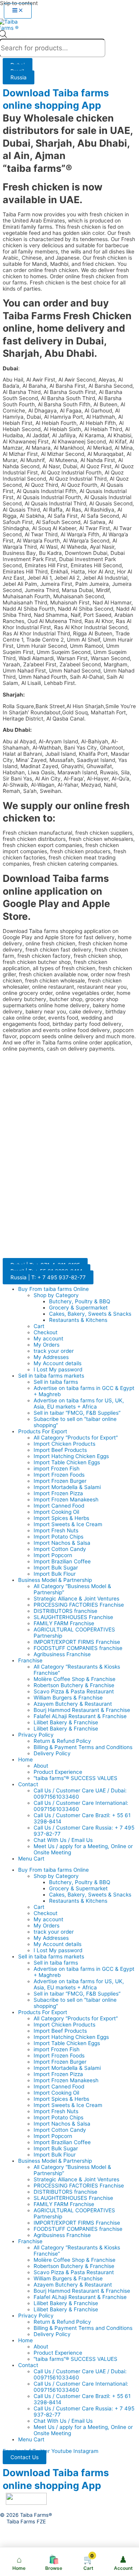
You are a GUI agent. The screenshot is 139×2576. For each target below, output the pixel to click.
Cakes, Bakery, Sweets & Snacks (90, 1314)
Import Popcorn (53, 1555)
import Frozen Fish (57, 1469)
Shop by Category (56, 1295)
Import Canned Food (59, 1506)
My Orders (47, 1345)
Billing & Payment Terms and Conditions (83, 1747)
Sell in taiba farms (56, 1382)
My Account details (58, 1363)
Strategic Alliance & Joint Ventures (76, 1599)
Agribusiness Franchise (62, 1654)
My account (48, 1338)
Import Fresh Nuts (56, 1530)
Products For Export (43, 1431)
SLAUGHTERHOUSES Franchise (73, 1617)
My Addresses (51, 1357)
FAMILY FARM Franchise (64, 1623)
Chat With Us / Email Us (63, 1840)
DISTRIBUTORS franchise (65, 1611)
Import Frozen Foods (59, 1475)
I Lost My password (58, 1369)
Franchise (30, 1660)
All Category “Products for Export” (76, 1438)
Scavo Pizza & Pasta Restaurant (74, 1691)
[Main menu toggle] (18, 11)
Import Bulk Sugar (56, 1568)
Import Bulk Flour (55, 1574)
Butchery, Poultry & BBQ (80, 1301)
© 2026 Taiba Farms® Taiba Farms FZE (26, 2518)
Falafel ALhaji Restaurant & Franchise (80, 1716)
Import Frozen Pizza (58, 1493)
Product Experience (58, 1772)
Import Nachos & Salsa (62, 1543)
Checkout (46, 1332)
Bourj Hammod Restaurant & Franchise (82, 1710)
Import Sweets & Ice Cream (68, 1524)
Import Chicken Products (64, 1444)
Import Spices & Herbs (61, 1518)
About (41, 1766)
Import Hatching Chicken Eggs (71, 1456)
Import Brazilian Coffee (62, 1561)
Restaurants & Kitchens (78, 1320)
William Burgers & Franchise (68, 1698)
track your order (54, 1351)
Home (25, 1760)
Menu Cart (31, 1859)
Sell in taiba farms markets (51, 1376)
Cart (39, 1326)
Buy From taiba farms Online (53, 1289)
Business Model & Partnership (55, 1580)
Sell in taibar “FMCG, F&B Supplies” (77, 1413)
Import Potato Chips (58, 1537)
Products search (17, 37)
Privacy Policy (36, 1735)
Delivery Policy (52, 1753)
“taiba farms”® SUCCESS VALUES (75, 1778)
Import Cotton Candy (60, 1549)
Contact (28, 1784)
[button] (25, 2457)
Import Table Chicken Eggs (67, 1462)
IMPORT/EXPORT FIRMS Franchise (77, 1642)
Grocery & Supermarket (78, 1308)
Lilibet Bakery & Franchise (66, 1722)
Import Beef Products (60, 1450)
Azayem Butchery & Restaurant (73, 1704)
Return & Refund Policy (62, 1741)
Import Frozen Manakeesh (66, 1499)
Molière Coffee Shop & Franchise (75, 1679)
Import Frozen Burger (60, 1481)
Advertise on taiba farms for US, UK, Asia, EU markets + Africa (79, 1404)
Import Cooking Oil (56, 1512)
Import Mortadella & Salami (67, 1487)
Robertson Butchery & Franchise (74, 1685)
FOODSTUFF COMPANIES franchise (78, 1648)
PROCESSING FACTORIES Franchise (79, 1605)
